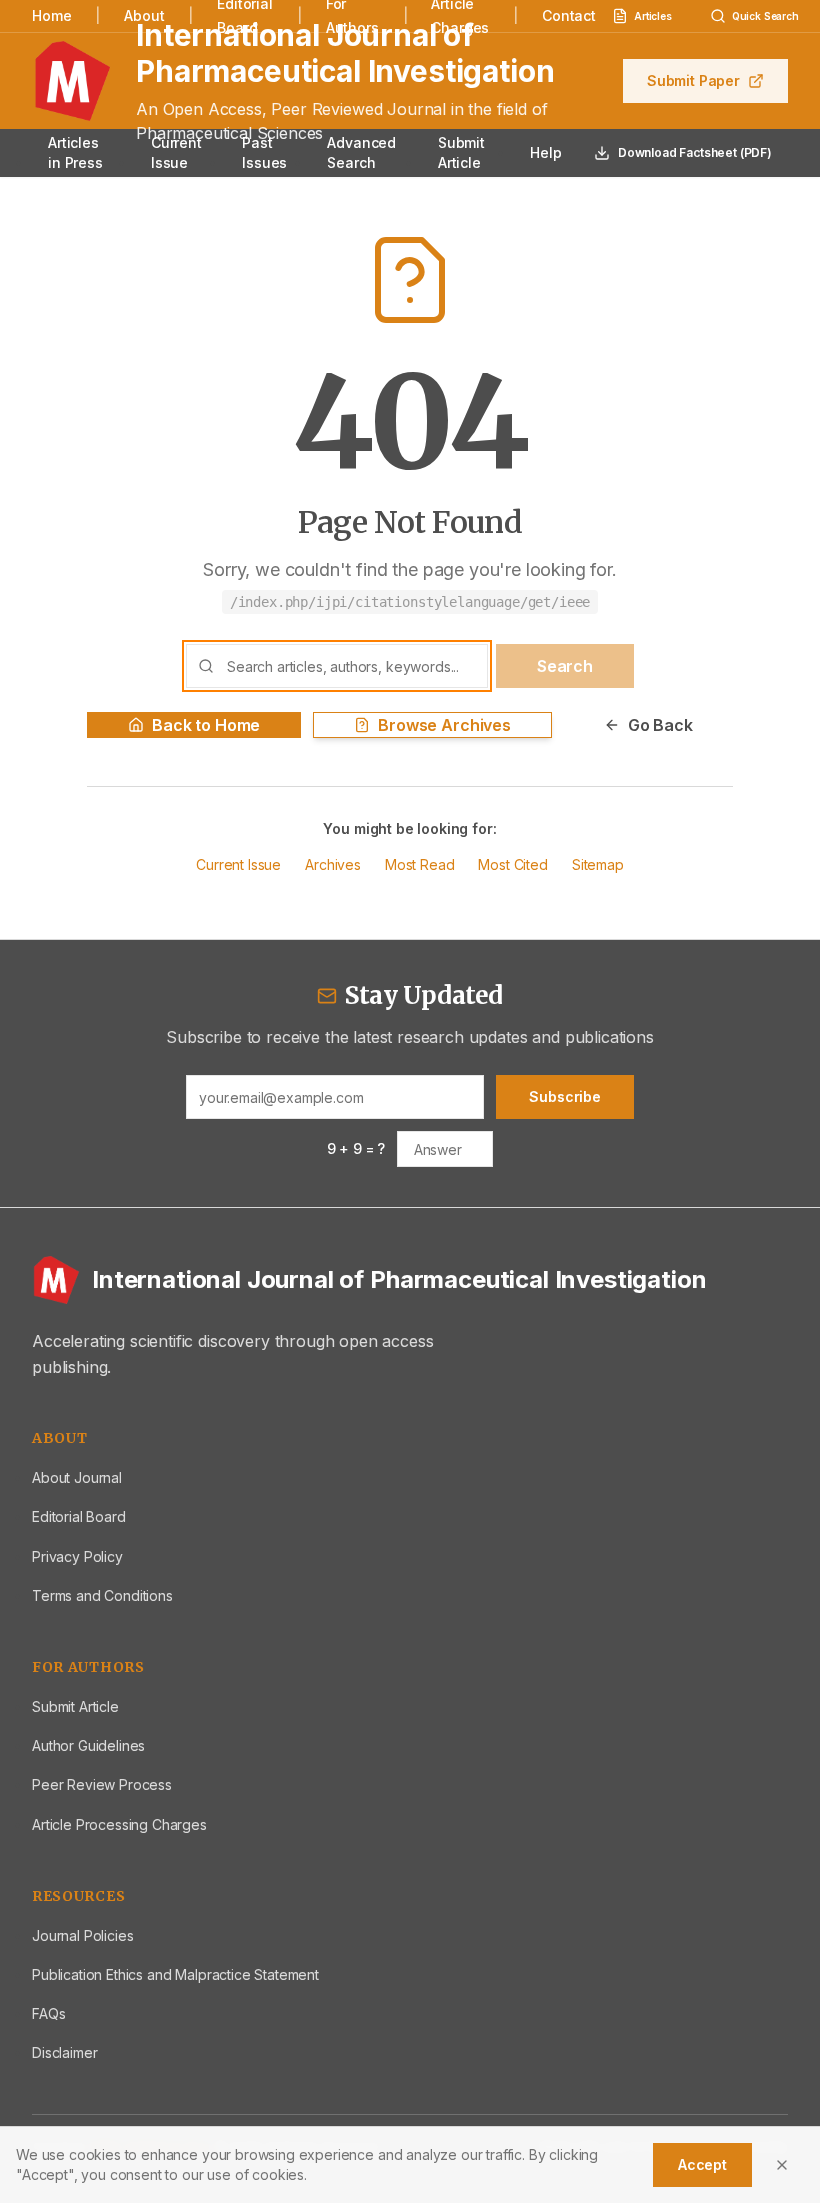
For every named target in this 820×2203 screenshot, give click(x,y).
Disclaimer (64, 2052)
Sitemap (598, 864)
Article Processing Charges (119, 1824)
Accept (702, 2164)
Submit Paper (693, 80)
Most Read (420, 864)
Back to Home (206, 725)
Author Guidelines (88, 1745)
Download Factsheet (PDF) (695, 152)
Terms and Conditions (102, 1595)
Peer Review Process (102, 1784)
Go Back (660, 725)
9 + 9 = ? (356, 1148)
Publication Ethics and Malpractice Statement (175, 1974)
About (144, 15)
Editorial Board (79, 1516)
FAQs (48, 2013)
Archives (333, 864)
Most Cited (512, 864)
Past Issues (264, 152)
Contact (569, 15)
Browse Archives (444, 725)
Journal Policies (82, 1935)
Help (545, 152)
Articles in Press (75, 152)
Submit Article (461, 152)
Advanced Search (361, 152)
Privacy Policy (77, 1556)
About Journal (77, 1477)
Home (51, 15)
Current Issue (176, 152)
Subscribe (565, 1096)
